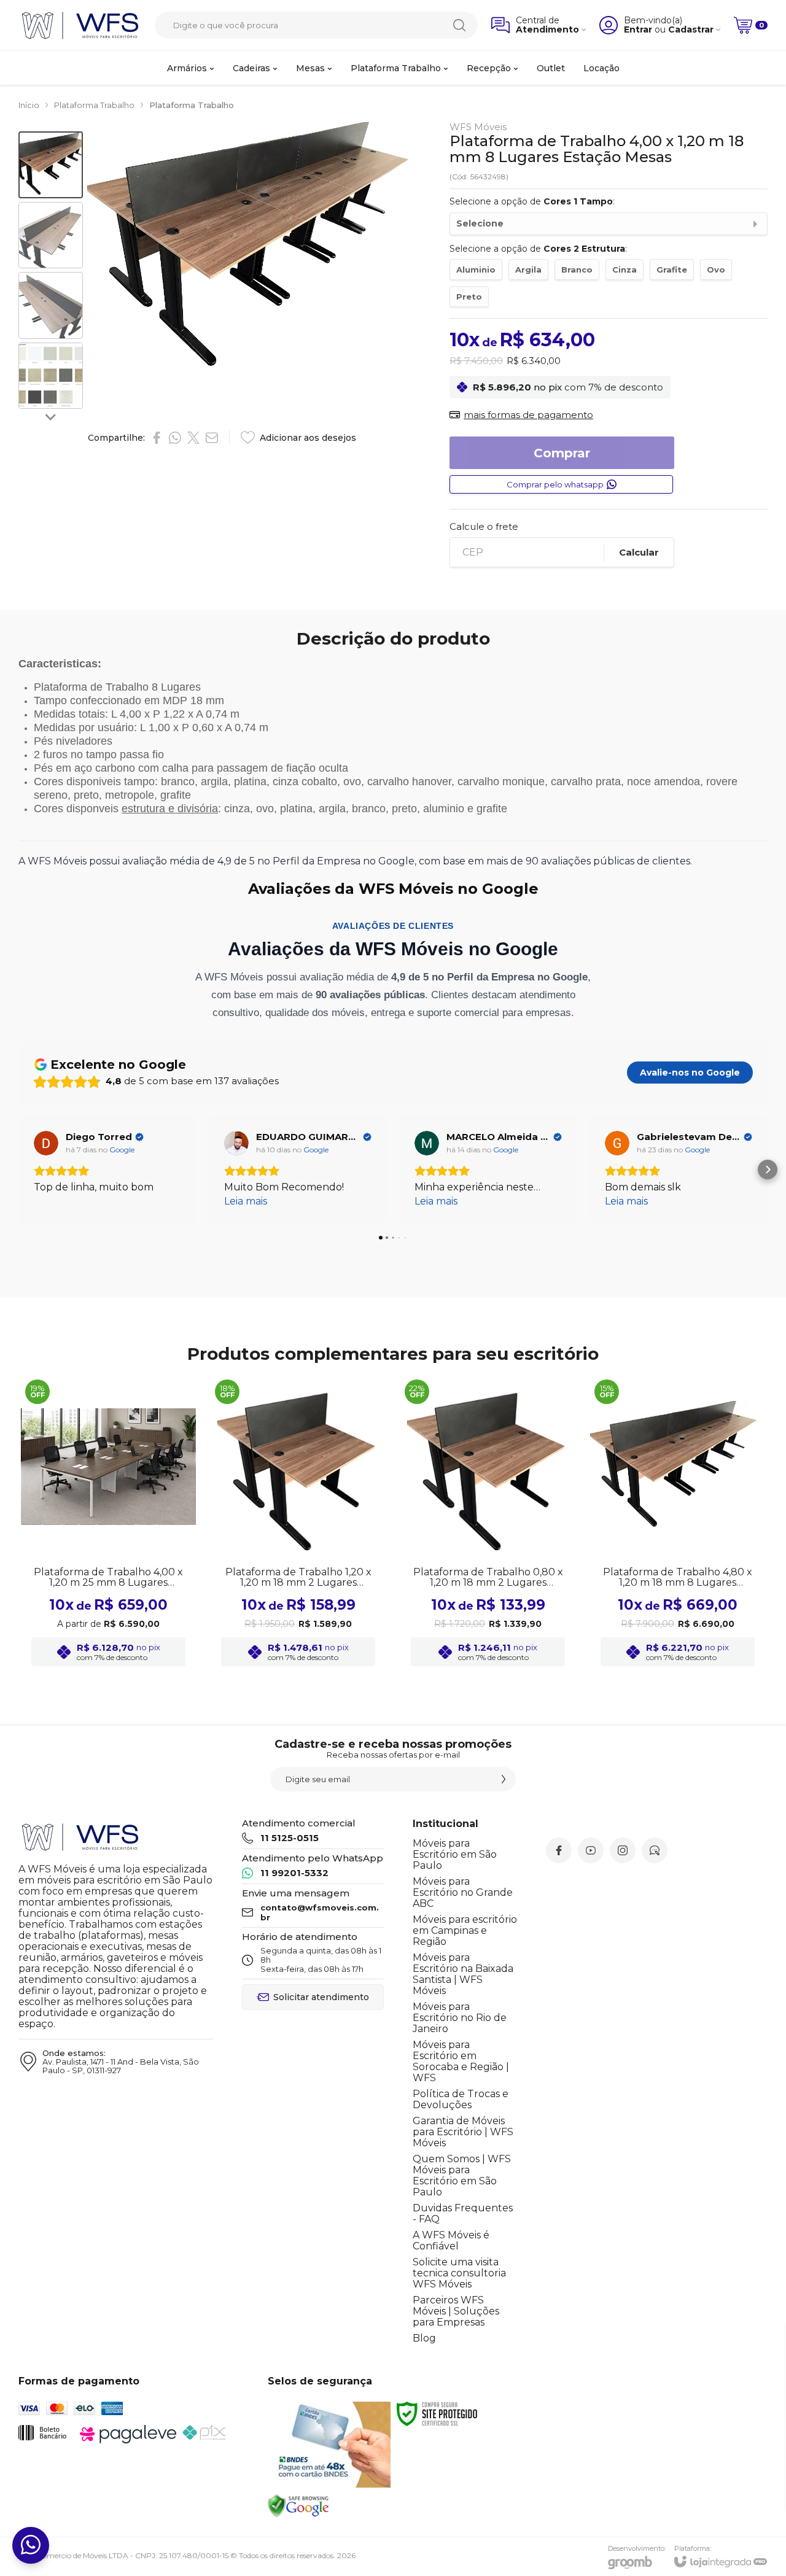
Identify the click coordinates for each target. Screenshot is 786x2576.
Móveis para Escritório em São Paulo (455, 1854)
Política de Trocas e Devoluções (461, 2099)
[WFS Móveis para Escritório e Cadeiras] (80, 25)
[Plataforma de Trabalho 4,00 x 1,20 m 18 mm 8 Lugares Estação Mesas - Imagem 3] (51, 305)
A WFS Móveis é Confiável (451, 2240)
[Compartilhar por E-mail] (212, 438)
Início (29, 105)
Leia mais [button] (55, 1201)
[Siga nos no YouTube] (591, 1850)
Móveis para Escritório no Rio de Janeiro (460, 2018)
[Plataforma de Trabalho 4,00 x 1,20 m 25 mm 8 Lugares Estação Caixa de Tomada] (108, 1524)
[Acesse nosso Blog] (655, 1850)
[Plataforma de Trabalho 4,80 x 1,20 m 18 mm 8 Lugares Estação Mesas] (678, 1524)
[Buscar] (459, 25)
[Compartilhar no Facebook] (157, 438)
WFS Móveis (478, 127)
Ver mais (108, 1573)
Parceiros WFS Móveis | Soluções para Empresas (456, 2311)
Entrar (638, 30)
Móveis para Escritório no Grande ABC (463, 1892)
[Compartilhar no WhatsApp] (175, 438)
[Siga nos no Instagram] (623, 1850)
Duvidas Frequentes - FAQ (463, 2213)
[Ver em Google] (46, 1143)
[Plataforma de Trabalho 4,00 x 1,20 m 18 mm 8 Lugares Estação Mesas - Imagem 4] (51, 376)
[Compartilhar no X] (193, 438)
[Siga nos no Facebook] (559, 1850)
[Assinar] (504, 1779)
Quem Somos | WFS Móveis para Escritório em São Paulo (462, 2175)
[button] (51, 165)
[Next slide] (51, 416)
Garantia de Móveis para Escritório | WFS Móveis (463, 2132)
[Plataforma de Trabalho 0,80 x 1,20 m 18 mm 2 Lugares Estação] (488, 1524)
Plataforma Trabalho (94, 105)
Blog (424, 2338)
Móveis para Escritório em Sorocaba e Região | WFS (461, 2061)
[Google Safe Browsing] (298, 2505)
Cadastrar (691, 30)
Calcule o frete (484, 526)
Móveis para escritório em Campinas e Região (465, 1930)
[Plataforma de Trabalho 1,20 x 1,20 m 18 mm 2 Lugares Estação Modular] (298, 1524)
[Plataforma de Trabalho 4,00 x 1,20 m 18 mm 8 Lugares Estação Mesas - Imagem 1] (51, 165)
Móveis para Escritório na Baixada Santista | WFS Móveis (463, 1974)
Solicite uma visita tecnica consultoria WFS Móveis (459, 2273)
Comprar (562, 453)
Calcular (639, 552)
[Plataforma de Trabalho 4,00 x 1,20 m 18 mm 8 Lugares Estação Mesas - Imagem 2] (51, 235)
